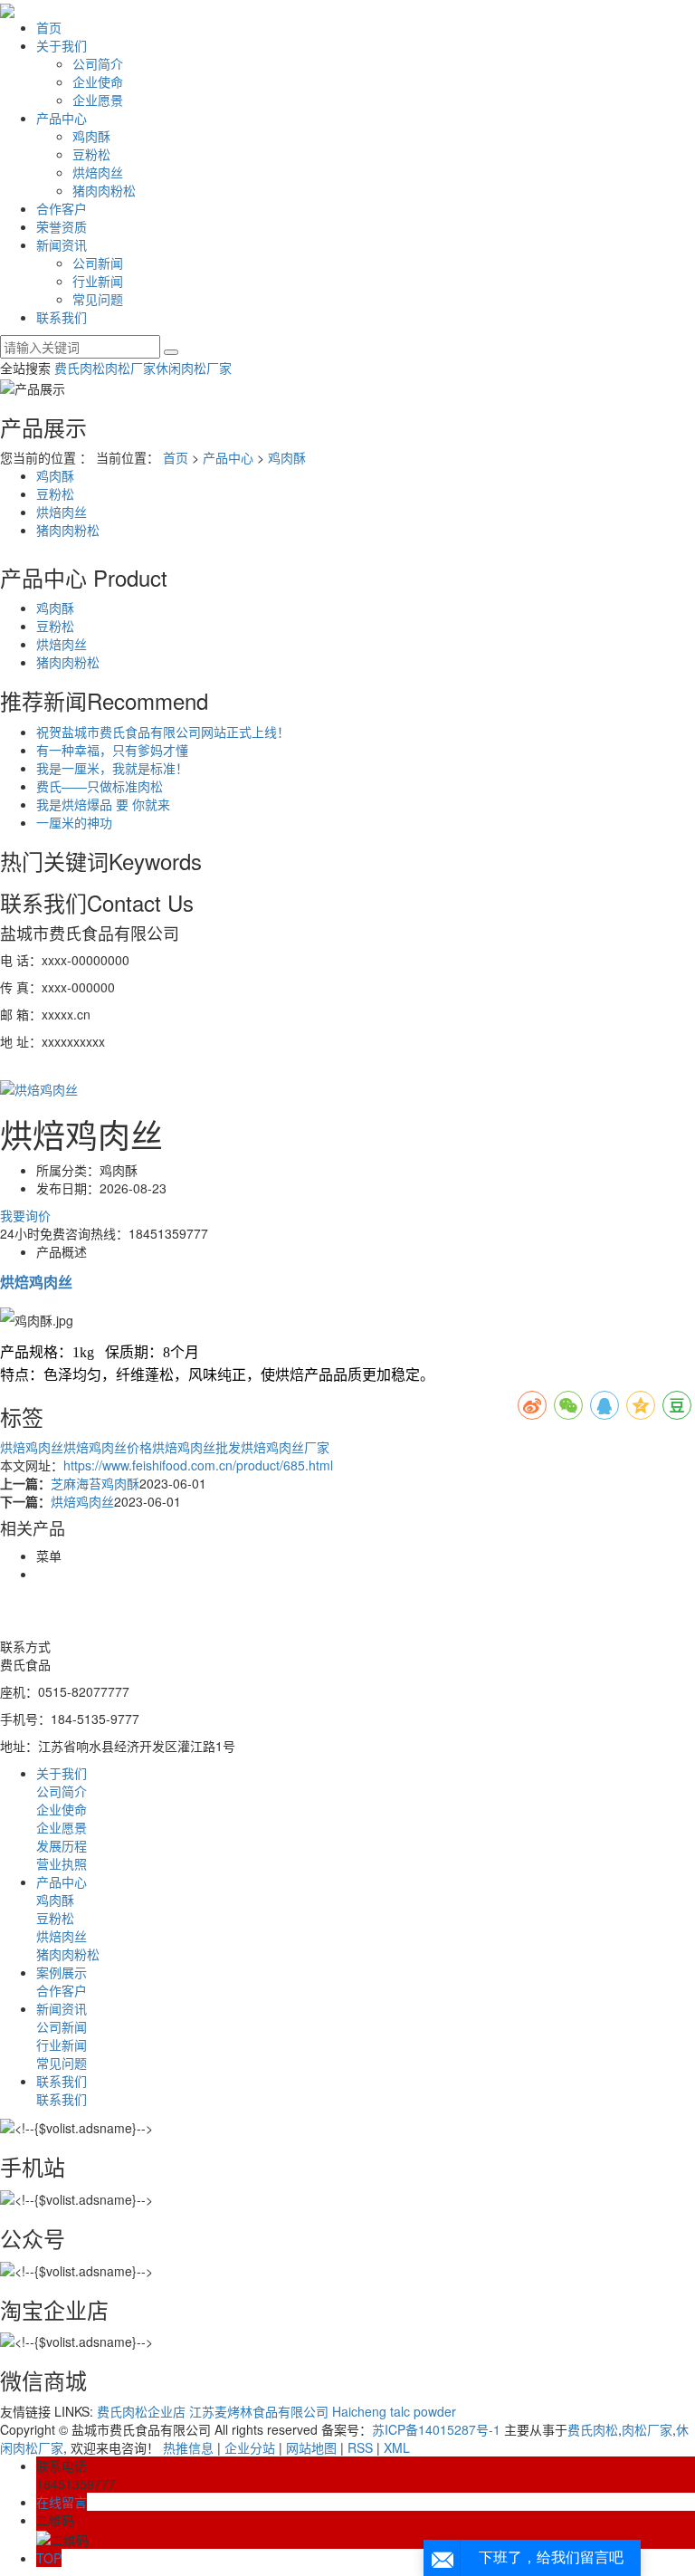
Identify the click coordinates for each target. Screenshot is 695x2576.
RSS (360, 2447)
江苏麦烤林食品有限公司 (259, 2411)
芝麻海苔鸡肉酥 (95, 1483)
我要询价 (25, 1215)
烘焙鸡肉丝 (32, 1447)
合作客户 (62, 208)
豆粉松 (91, 154)
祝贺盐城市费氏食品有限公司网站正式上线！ (163, 732)
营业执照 (62, 1863)
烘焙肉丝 (98, 172)
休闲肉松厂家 (194, 368)
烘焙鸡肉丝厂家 (285, 1447)
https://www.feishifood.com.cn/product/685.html (198, 1465)
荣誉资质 (62, 226)
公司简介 (98, 63)
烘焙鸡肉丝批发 (196, 1447)
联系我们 (62, 317)
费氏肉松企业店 (141, 2411)
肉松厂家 (130, 368)
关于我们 (62, 45)
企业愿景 (98, 100)
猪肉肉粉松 (104, 190)
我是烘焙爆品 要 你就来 (103, 804)
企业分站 (250, 2447)
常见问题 (98, 299)
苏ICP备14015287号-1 (436, 2429)
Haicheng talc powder (394, 2411)
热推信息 (188, 2447)
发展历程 (62, 1845)
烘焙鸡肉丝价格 (108, 1447)
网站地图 (311, 2447)
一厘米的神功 (74, 822)
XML (397, 2447)
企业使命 (98, 81)
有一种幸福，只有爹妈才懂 (112, 750)
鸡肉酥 (91, 136)
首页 (49, 27)
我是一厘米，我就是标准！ (112, 768)
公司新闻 (98, 263)
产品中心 (62, 118)
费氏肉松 (80, 368)
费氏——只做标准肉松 (100, 786)
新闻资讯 (62, 244)
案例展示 (62, 1972)
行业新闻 (98, 281)
